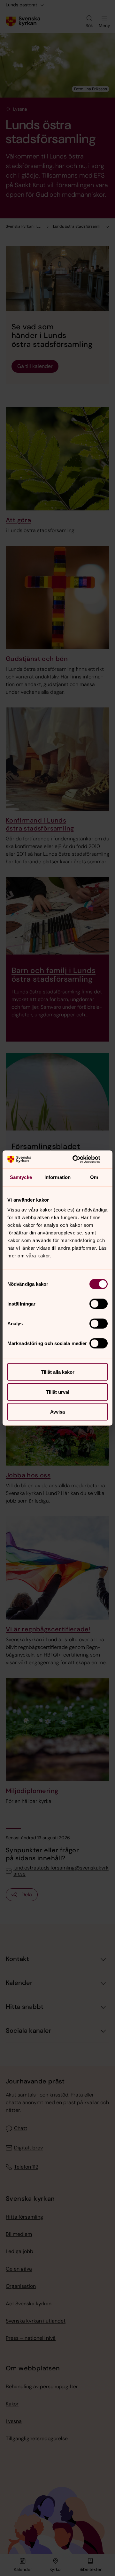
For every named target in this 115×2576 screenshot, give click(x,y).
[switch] (99, 1304)
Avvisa (57, 1412)
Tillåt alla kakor (58, 1372)
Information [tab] (57, 1177)
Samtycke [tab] (21, 1177)
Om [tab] (94, 1177)
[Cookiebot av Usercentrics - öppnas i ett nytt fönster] (81, 1160)
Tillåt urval (58, 1392)
